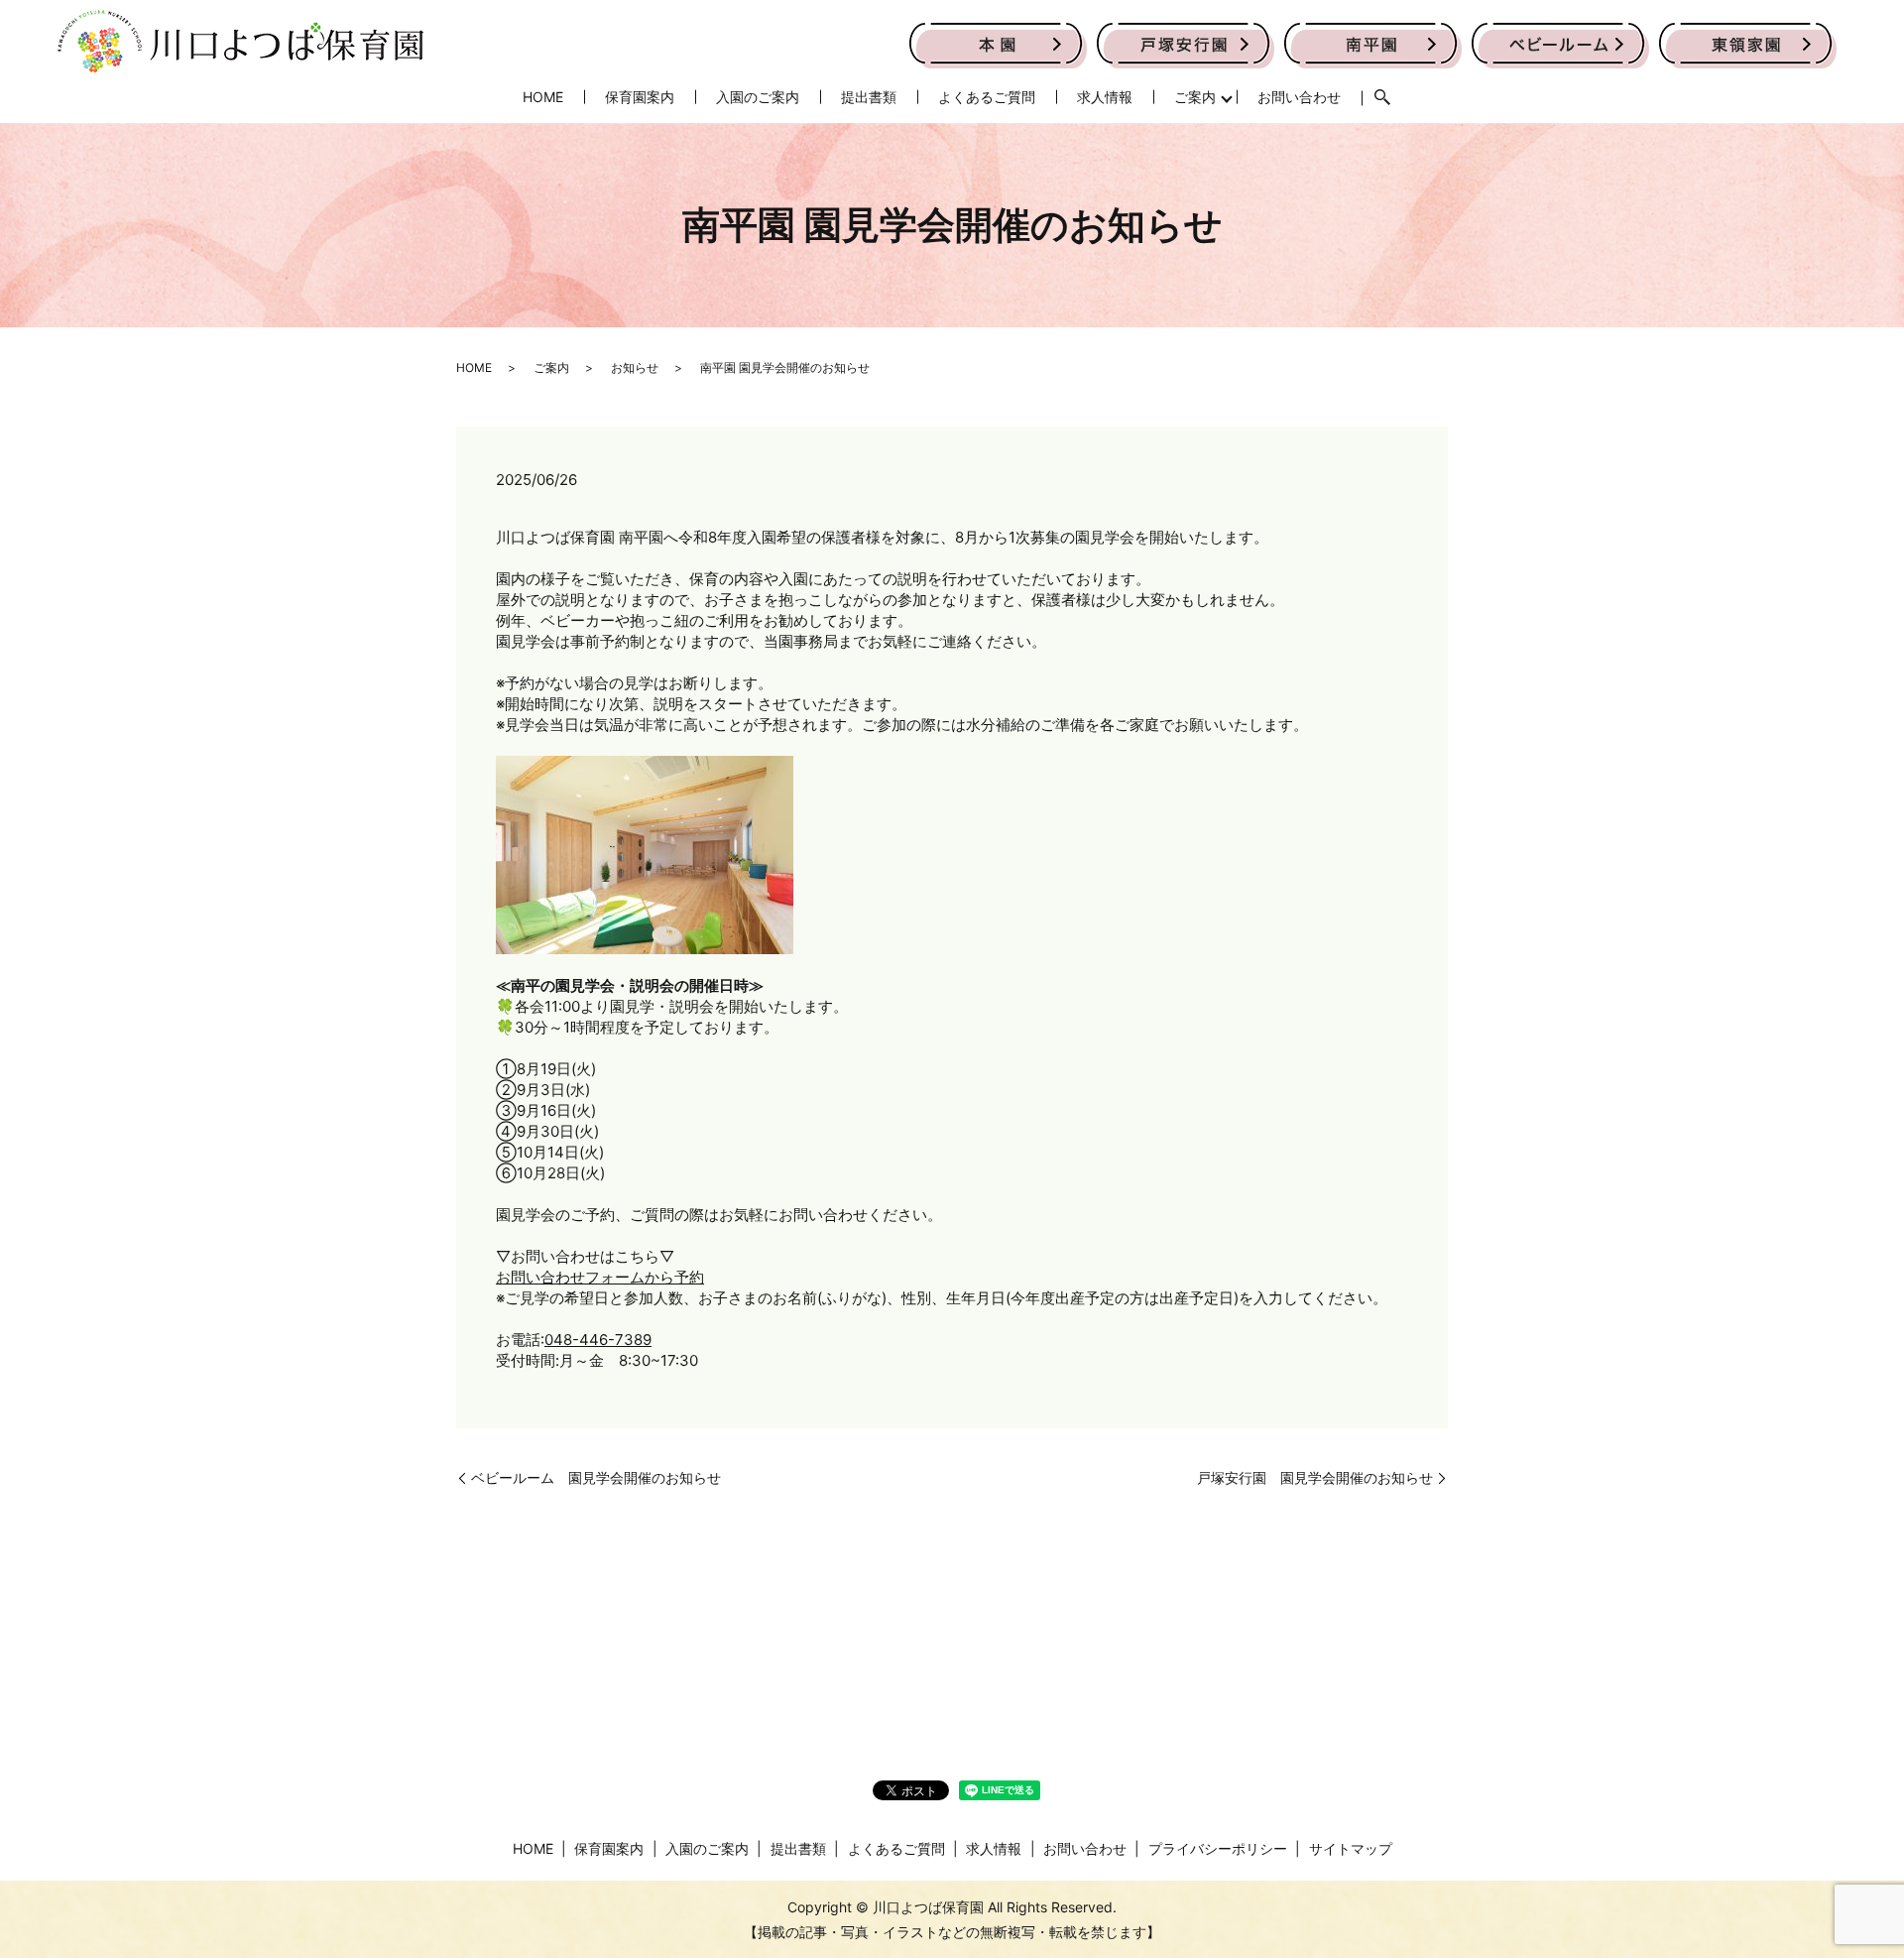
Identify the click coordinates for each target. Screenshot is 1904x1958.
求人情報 (1105, 97)
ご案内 (1195, 97)
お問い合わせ (1299, 97)
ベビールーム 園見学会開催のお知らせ (596, 1477)
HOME (543, 97)
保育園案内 (640, 97)
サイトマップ (1351, 1848)
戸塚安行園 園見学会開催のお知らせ (1315, 1477)
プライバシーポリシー (1218, 1848)
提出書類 (869, 97)
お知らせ (635, 367)
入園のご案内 (758, 97)
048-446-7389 (598, 1340)
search (1382, 98)
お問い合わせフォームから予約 (600, 1277)
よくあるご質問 (987, 97)
